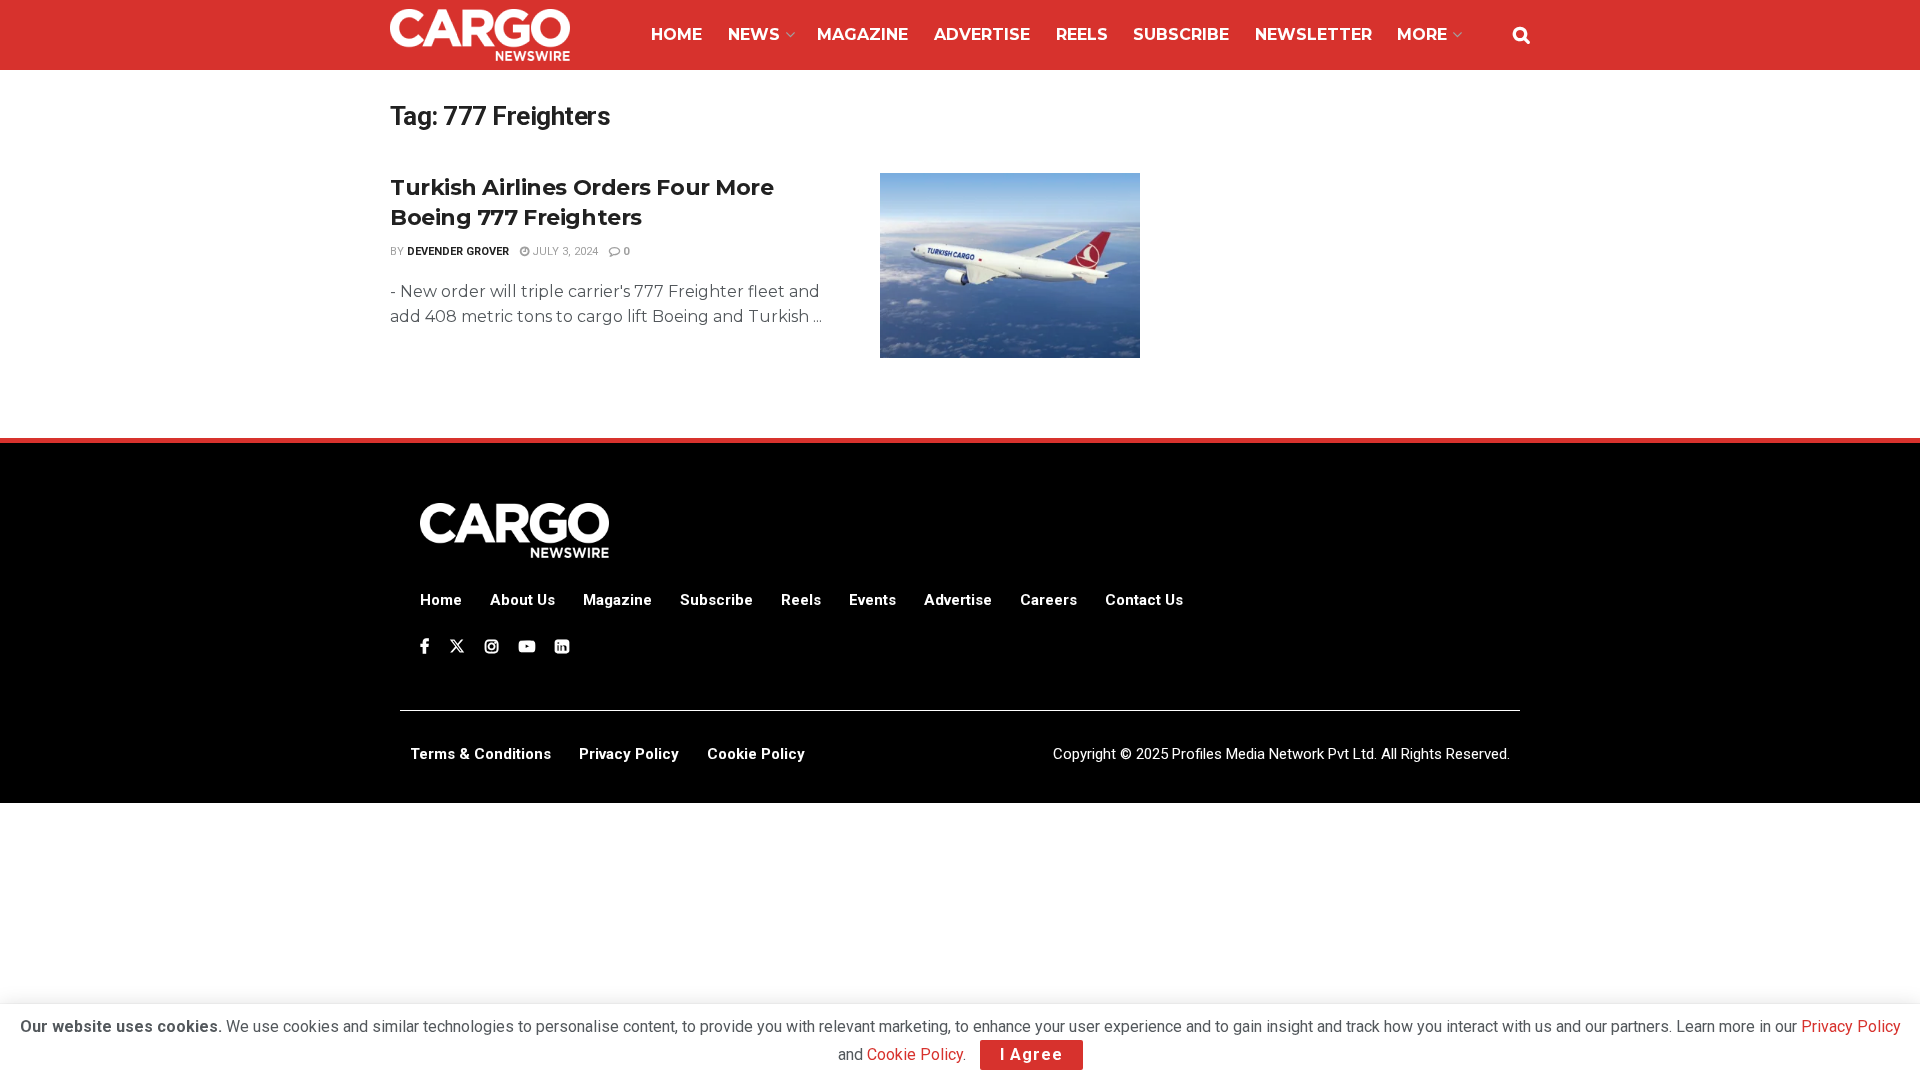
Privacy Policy (1851, 1026)
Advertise (982, 34)
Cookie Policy (915, 1054)
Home (676, 34)
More (1422, 34)
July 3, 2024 (563, 251)
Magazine (862, 34)
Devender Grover (458, 251)
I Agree (1031, 1054)
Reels (1082, 34)
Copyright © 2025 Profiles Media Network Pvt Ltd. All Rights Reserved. (1281, 754)
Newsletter (1313, 34)
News (754, 34)
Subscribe (1181, 34)
